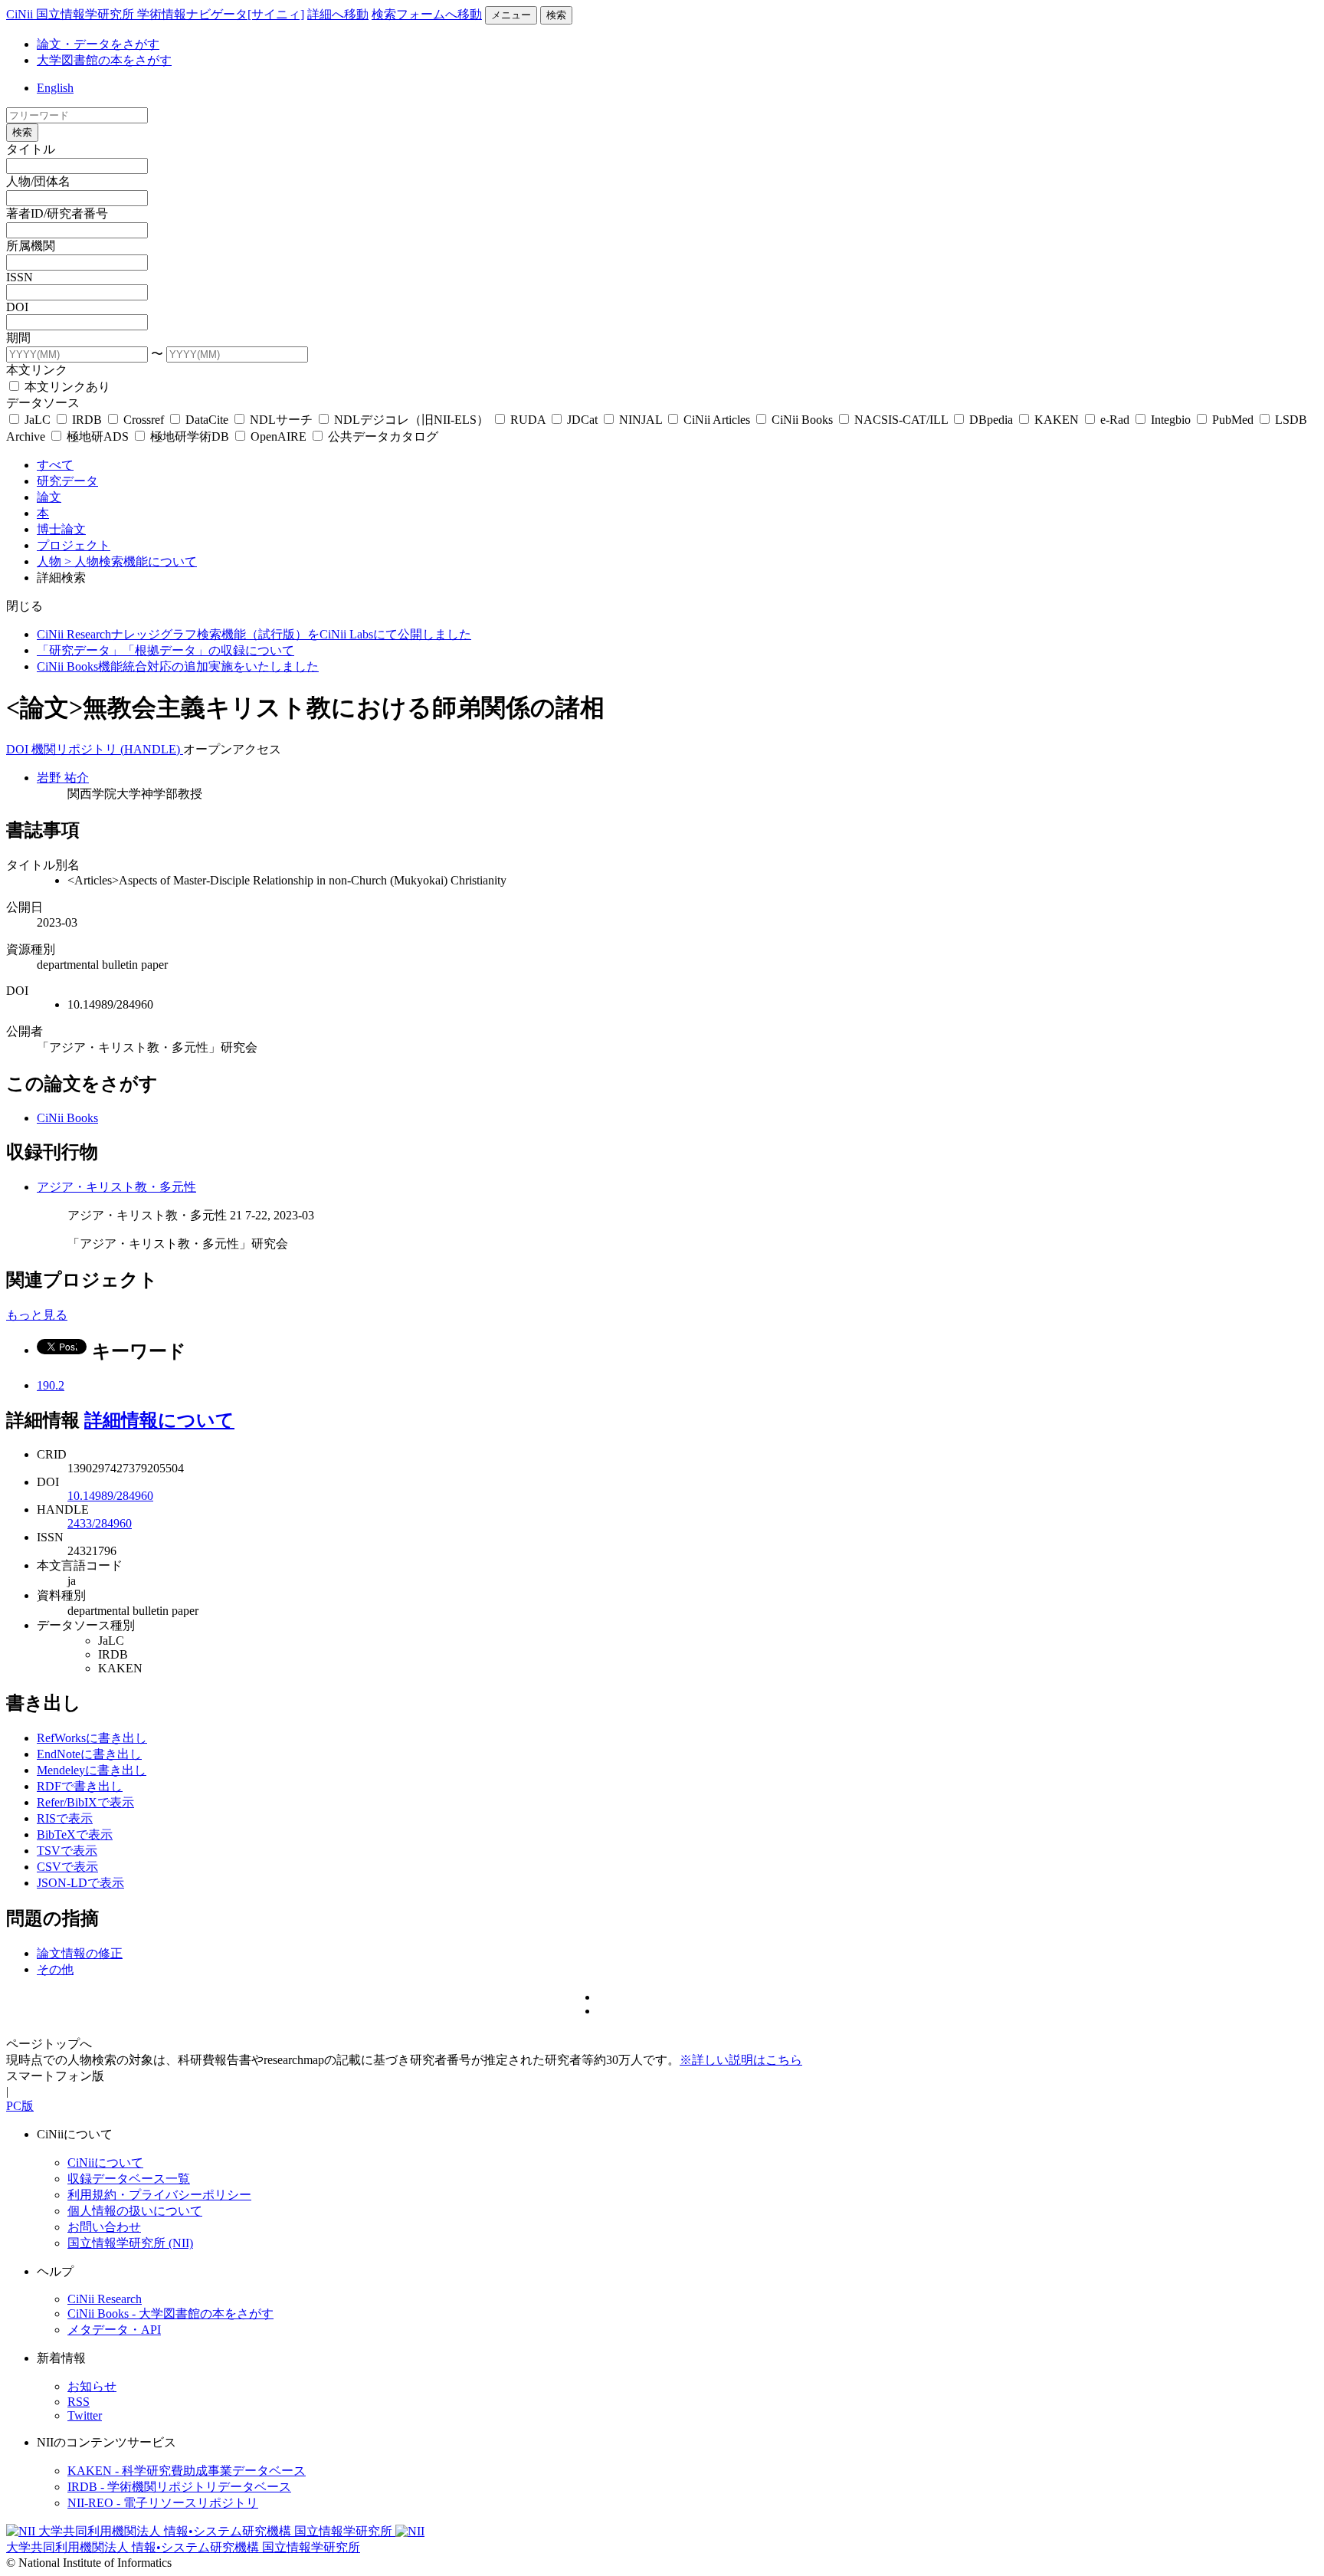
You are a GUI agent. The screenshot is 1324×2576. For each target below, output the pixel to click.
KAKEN (1057, 420)
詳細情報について (159, 1420)
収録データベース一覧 (129, 2179)
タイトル (31, 149)
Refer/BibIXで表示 (85, 1802)
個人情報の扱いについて (135, 2211)
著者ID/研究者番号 (57, 213)
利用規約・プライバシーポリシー (159, 2195)
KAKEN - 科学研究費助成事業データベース (187, 2471)
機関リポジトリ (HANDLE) (107, 749)
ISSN (20, 277)
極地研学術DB (190, 436)
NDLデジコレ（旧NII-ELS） (411, 420)
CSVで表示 (67, 1867)
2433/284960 (100, 1523)
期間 (18, 338)
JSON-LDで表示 (80, 1883)
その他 (55, 1969)
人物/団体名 (38, 181)
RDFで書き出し (80, 1786)
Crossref (144, 420)
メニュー (511, 15)
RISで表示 (65, 1818)
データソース (43, 403)
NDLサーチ (281, 420)
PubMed (1233, 420)
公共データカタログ (382, 436)
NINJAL (641, 420)
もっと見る (37, 1315)
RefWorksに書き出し (92, 1738)
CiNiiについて (105, 2163)
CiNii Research (105, 2299)
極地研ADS (98, 436)
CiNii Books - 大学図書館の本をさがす (170, 2313)
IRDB (87, 420)
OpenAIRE (279, 436)
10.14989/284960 (110, 1496)
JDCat (582, 420)
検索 (556, 15)
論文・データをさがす (98, 44)
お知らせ (92, 2386)
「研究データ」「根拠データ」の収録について (165, 650)
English (55, 88)
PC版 (20, 2106)
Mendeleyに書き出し (92, 1770)
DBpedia (991, 420)
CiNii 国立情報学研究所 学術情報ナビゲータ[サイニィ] (155, 14)
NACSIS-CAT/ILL (901, 420)
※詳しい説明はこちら (741, 2060)
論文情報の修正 (80, 1953)
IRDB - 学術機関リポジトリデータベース (179, 2487)
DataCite (207, 420)
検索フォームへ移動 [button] (427, 14)
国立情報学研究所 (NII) (130, 2243)
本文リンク (37, 370)
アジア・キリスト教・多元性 (116, 1187)
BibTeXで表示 (75, 1834)
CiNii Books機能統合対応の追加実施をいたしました (178, 666)
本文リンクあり (66, 387)
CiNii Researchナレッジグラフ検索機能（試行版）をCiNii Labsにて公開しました (254, 634)
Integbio (1171, 420)
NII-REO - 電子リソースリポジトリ (163, 2503)
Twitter (85, 2415)
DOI (17, 307)
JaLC (38, 420)
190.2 (51, 1385)
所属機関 (31, 246)
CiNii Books (802, 420)
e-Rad (1115, 420)
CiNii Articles (717, 420)
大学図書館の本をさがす (104, 60)
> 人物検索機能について (131, 561)
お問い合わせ (104, 2227)
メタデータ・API (114, 2330)
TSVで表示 (67, 1851)
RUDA (528, 420)
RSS (79, 2402)
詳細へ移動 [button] (338, 14)
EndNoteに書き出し (89, 1754)
